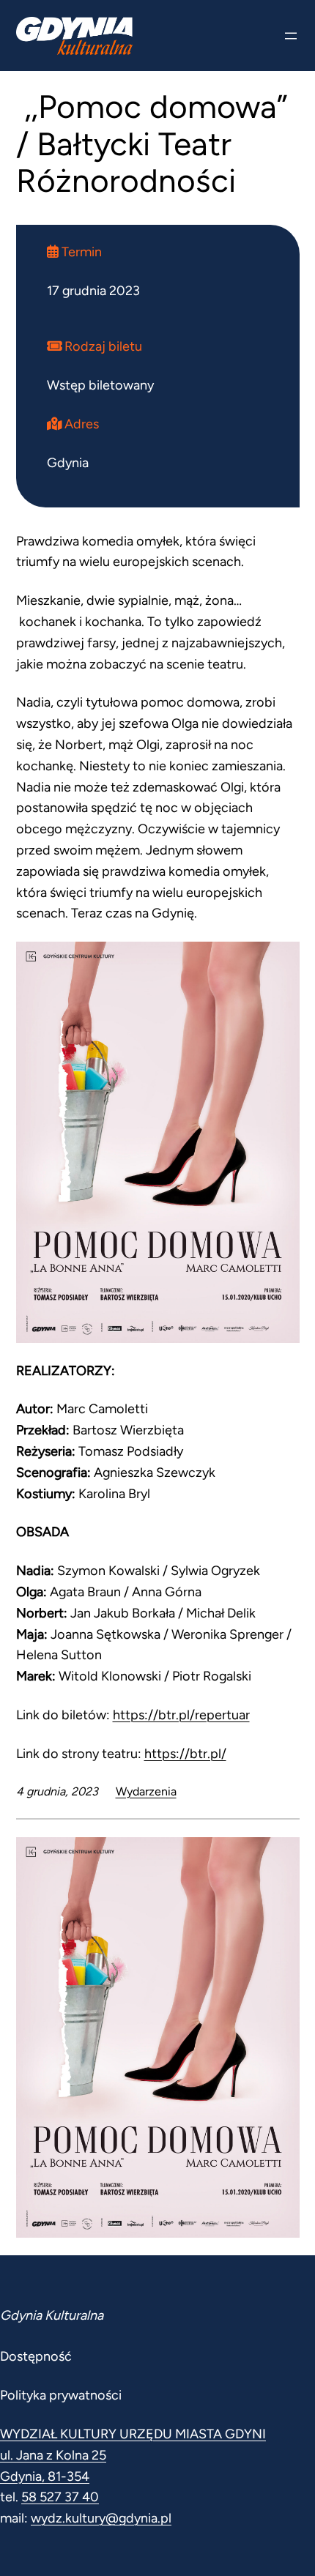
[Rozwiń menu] (291, 36)
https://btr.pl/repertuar (181, 1715)
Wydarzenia (146, 1791)
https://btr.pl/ (185, 1754)
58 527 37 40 (60, 2497)
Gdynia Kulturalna (52, 2315)
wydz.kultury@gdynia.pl (101, 2518)
